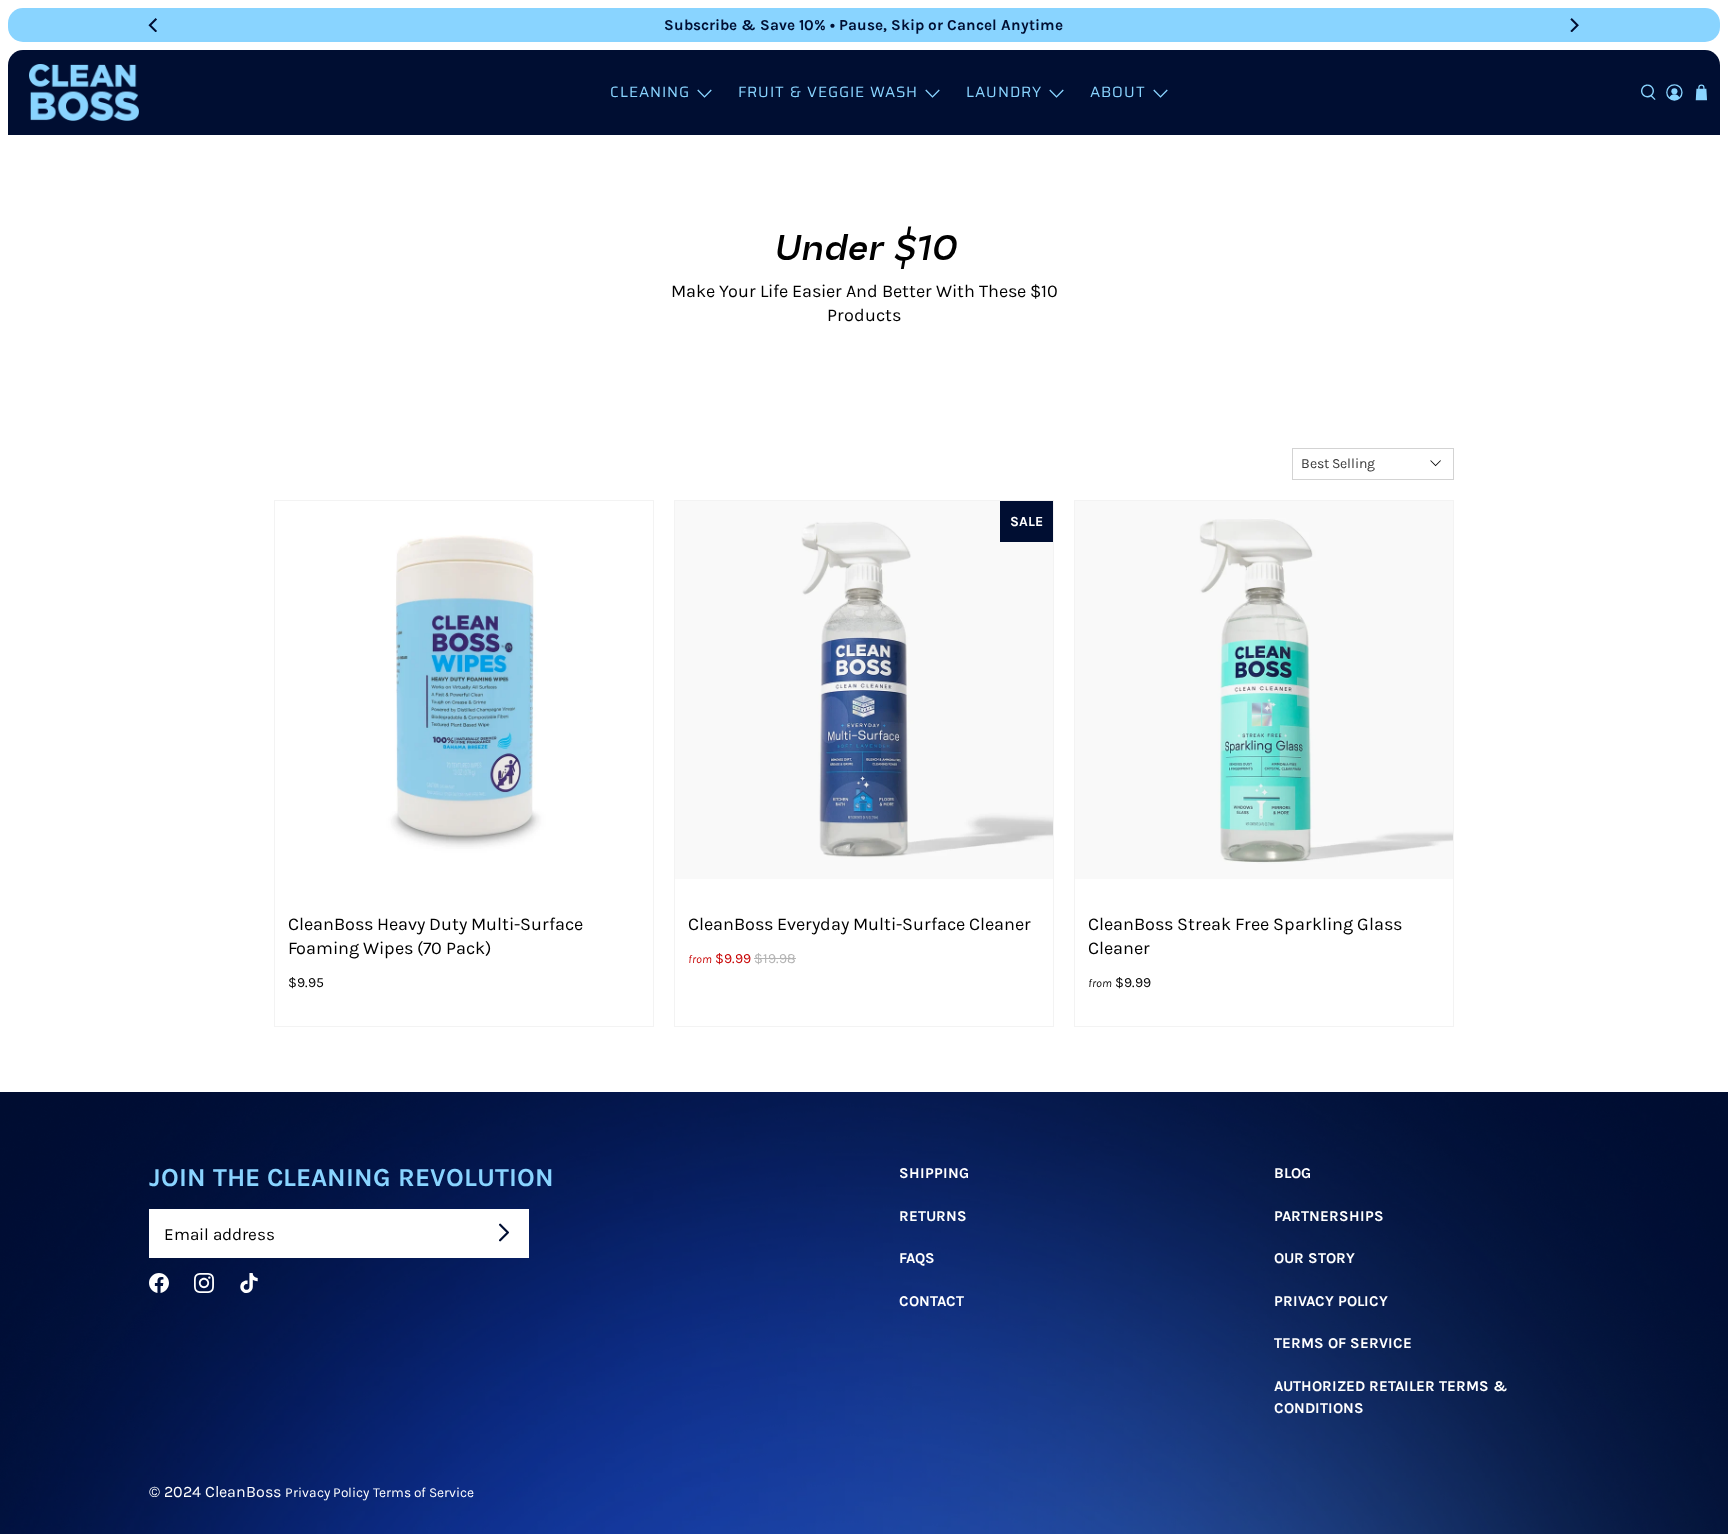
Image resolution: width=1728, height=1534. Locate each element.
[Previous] (155, 25)
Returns (933, 1216)
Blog (1292, 1173)
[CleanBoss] (84, 92)
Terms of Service (423, 1492)
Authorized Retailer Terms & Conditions (1390, 1397)
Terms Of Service (1343, 1343)
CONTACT (931, 1301)
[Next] (1573, 25)
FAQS (917, 1258)
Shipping (934, 1173)
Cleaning (650, 92)
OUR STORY (1314, 1258)
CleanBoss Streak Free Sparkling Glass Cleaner (1245, 936)
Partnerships (1329, 1216)
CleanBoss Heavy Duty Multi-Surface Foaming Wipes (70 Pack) (435, 936)
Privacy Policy (1331, 1301)
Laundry (1004, 92)
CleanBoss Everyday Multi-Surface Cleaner (859, 924)
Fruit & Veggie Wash (828, 92)
